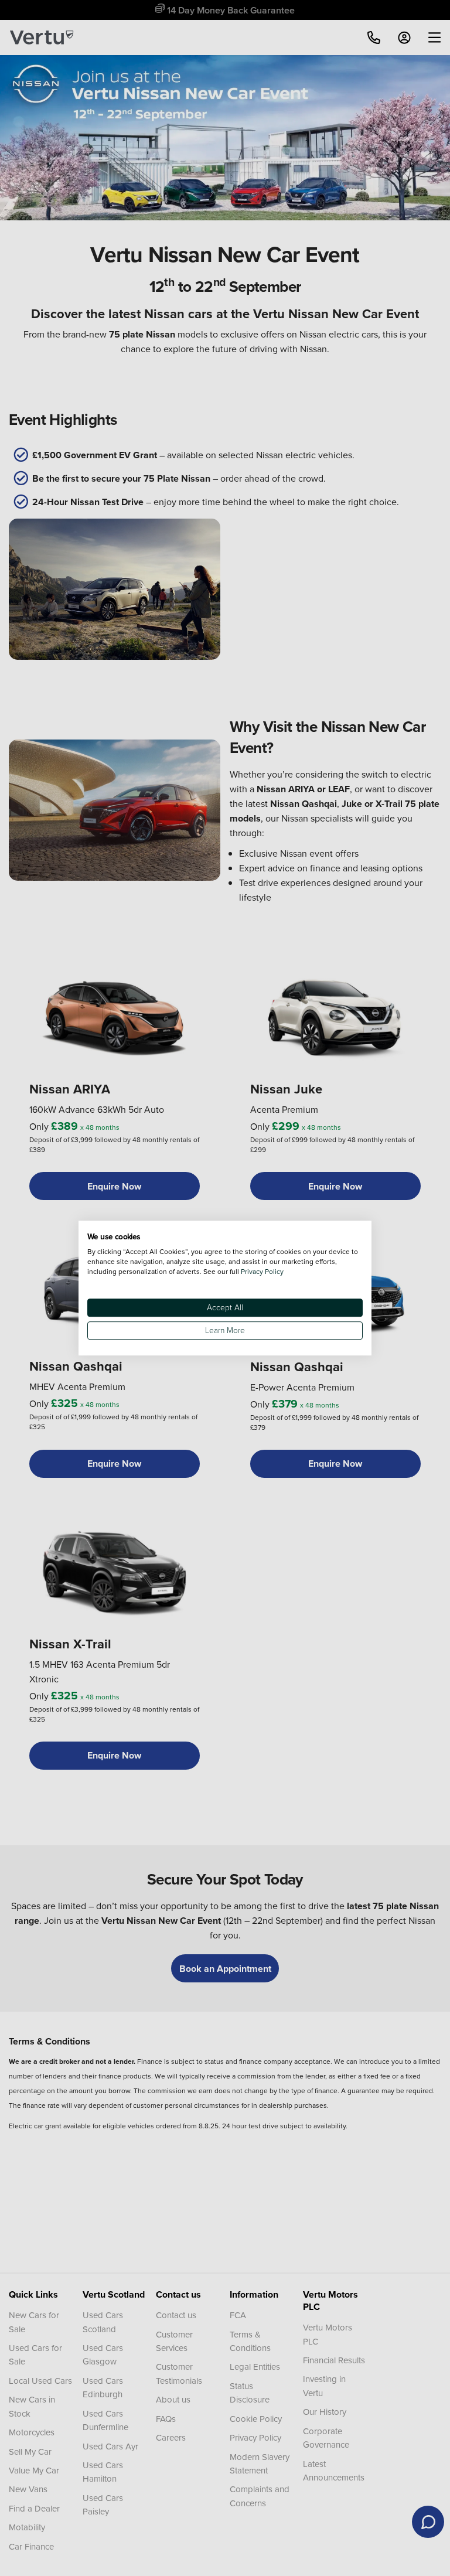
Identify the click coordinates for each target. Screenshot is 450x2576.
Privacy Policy (262, 1271)
